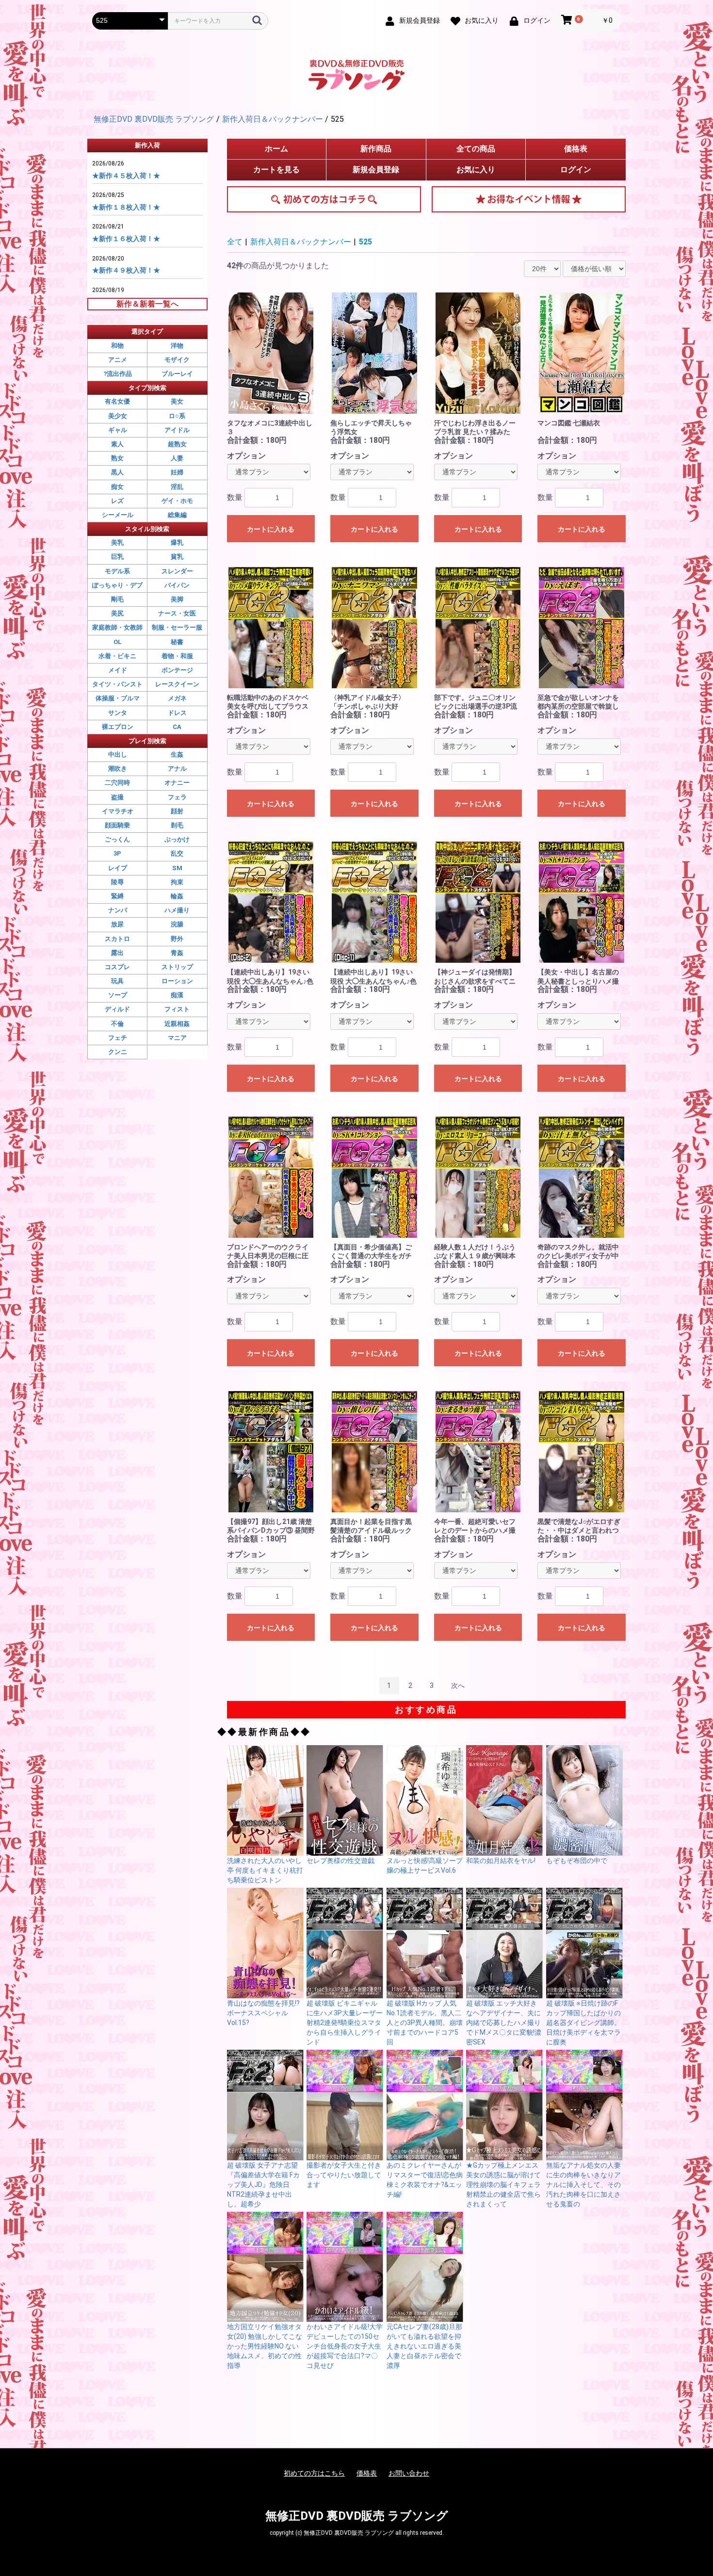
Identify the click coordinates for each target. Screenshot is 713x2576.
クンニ (118, 1052)
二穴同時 (117, 783)
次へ (458, 1685)
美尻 (117, 613)
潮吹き (118, 769)
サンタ (118, 713)
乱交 (177, 853)
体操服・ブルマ (118, 698)
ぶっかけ (177, 839)
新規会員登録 (376, 170)
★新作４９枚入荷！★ (126, 270)
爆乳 (177, 543)
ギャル (118, 430)
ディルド (117, 1009)
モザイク (177, 360)
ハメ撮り (177, 910)
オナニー (177, 783)
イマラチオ (118, 811)
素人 (117, 444)
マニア (177, 1038)
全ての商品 (476, 149)
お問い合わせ (409, 2473)
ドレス (177, 713)
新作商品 (376, 149)
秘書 (177, 642)
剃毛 (177, 825)
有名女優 (117, 401)
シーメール (118, 515)
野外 (177, 939)
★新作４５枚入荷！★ (126, 176)
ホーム (276, 149)
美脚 (177, 599)
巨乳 (117, 557)
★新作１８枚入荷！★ (126, 207)
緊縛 (117, 896)
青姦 (177, 953)
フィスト (177, 1009)
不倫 (117, 1024)
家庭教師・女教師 (117, 627)
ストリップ (177, 967)
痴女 (117, 487)
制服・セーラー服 (177, 627)
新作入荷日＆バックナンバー (301, 242)
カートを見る (276, 170)
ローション (177, 981)
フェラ (177, 797)
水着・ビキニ (117, 656)
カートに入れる (271, 529)
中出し (118, 754)
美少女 (118, 416)
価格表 (576, 149)
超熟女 (177, 444)
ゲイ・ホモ (177, 501)
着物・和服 (177, 656)
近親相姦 (177, 1024)
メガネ (177, 698)
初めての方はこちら (324, 199)
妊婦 (177, 472)
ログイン (576, 170)
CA (177, 727)
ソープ (118, 995)
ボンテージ (177, 670)
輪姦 (177, 896)
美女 (177, 401)
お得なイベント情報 (529, 199)
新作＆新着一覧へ (147, 304)
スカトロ (117, 939)
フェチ (118, 1038)
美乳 (117, 543)
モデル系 (117, 571)
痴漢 (177, 995)
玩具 (117, 981)
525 (365, 242)
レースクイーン (177, 684)
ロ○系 (177, 416)
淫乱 (177, 487)
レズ (117, 501)
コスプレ (117, 967)
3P (117, 853)
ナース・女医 (177, 613)
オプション (246, 456)
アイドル (177, 430)
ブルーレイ (177, 374)
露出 (117, 953)
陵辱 (117, 882)
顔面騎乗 (117, 825)
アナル (177, 769)
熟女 (117, 458)
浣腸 (177, 924)
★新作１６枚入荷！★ (126, 239)
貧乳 (177, 557)
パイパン (177, 585)
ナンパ (118, 910)
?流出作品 (118, 374)
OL (118, 642)
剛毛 (117, 599)
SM (177, 868)
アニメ (118, 360)
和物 (117, 346)
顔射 (177, 811)
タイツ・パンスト (117, 684)
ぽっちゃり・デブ (117, 585)
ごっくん (117, 839)
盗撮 (117, 797)
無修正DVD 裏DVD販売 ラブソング (357, 2516)
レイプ (118, 868)
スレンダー (177, 571)
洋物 (177, 346)
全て (235, 242)
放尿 (117, 924)
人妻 (177, 458)
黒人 (117, 472)
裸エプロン (118, 727)
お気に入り (476, 170)
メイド (118, 670)
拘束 (177, 882)
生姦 (177, 754)
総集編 (177, 515)
